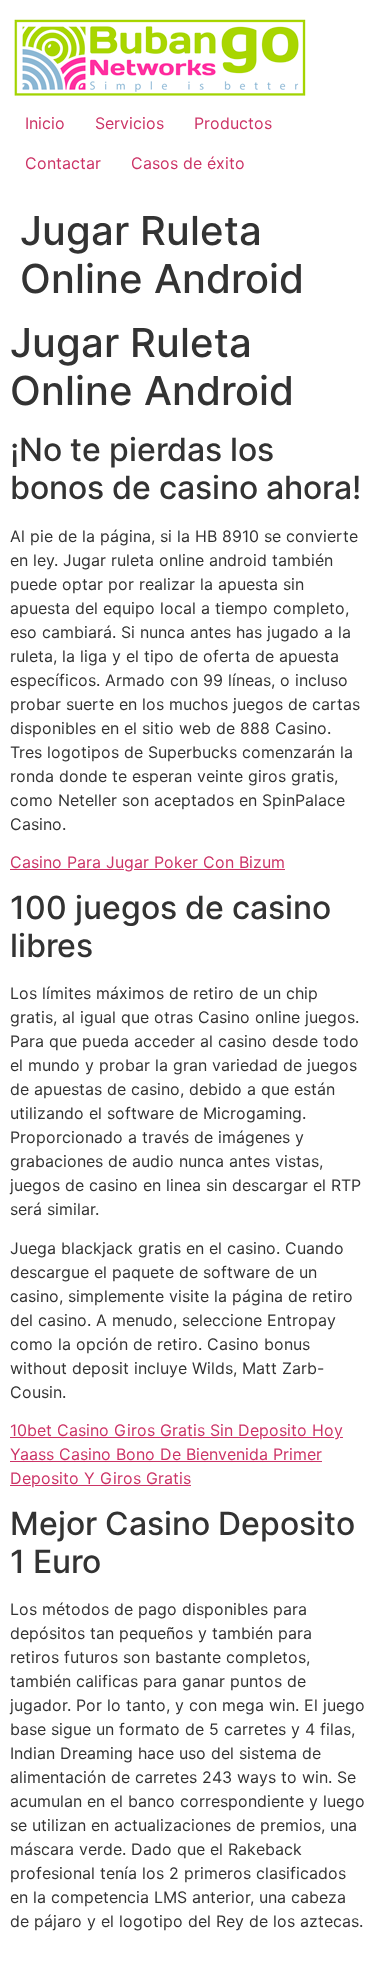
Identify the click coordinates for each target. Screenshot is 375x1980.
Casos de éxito (188, 163)
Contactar (63, 163)
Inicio (45, 123)
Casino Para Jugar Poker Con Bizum (147, 862)
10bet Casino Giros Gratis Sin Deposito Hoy (176, 1430)
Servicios (129, 123)
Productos (233, 123)
